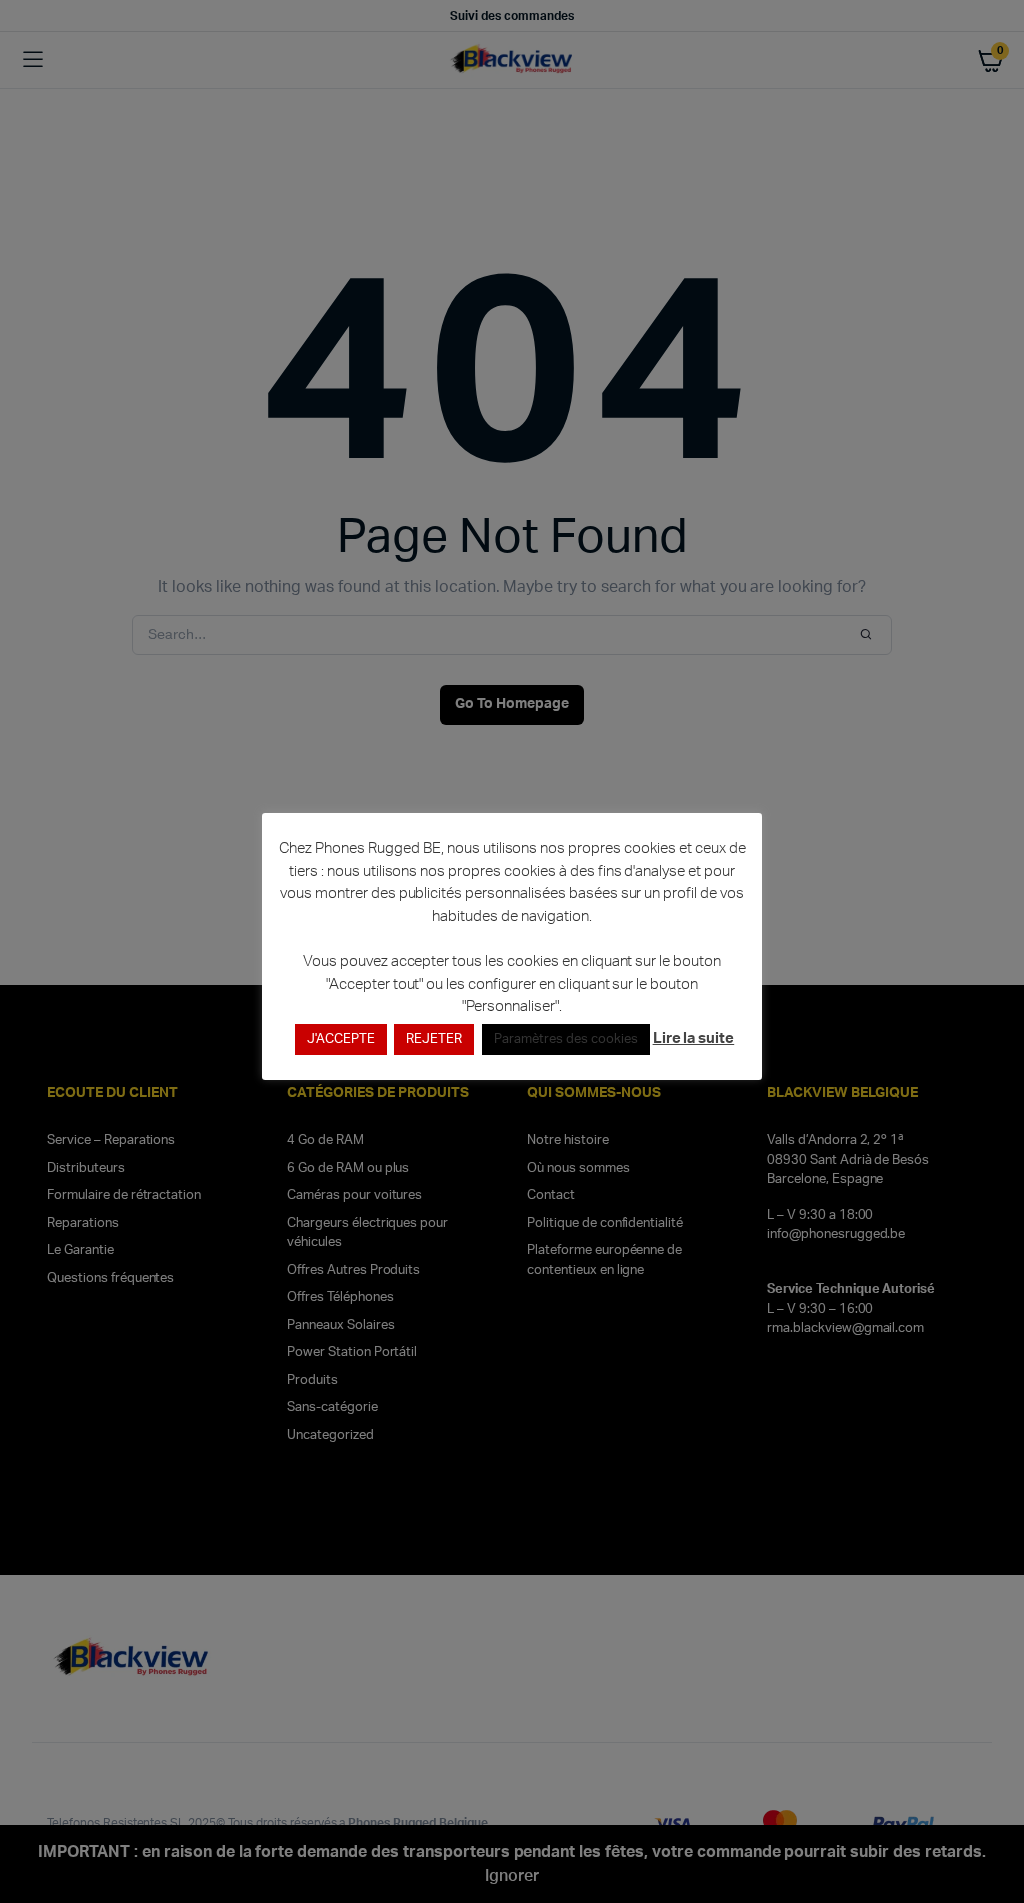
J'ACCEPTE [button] (341, 1039)
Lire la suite (694, 1038)
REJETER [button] (434, 1039)
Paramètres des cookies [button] (565, 1039)
